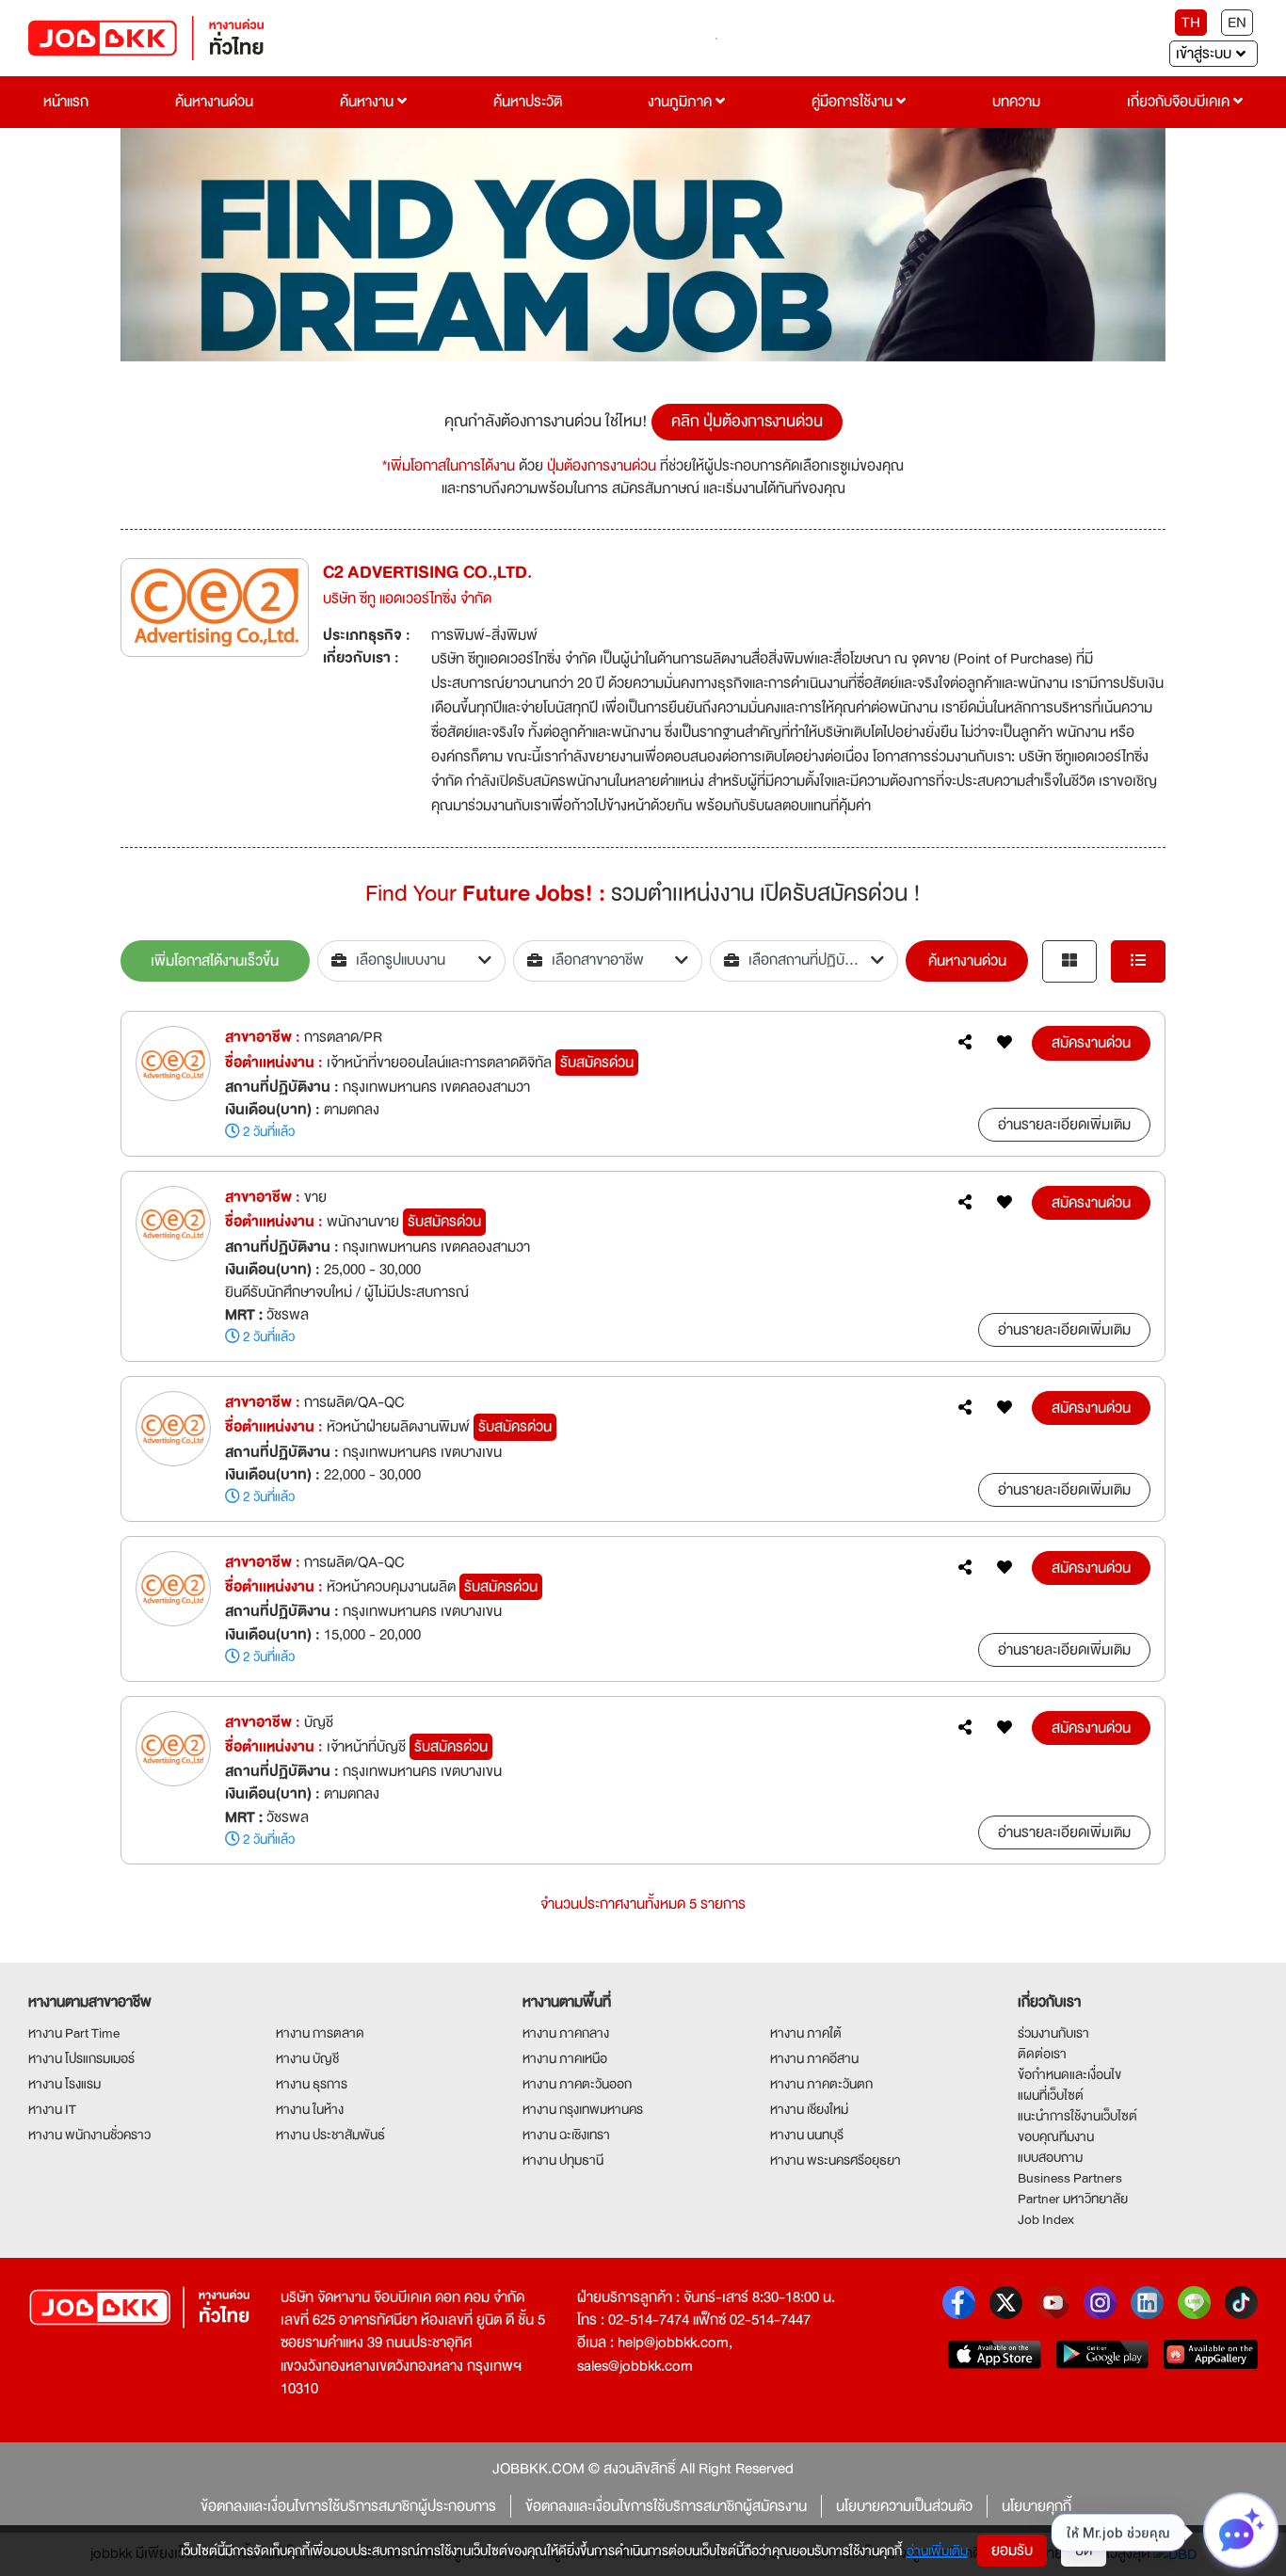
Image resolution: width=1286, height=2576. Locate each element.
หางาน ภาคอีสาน (814, 2058)
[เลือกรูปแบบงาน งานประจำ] (412, 961)
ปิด (1084, 2551)
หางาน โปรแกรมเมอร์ (81, 2058)
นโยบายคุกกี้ (1037, 2506)
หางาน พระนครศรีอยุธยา (836, 2160)
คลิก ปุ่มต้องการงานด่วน (747, 421)
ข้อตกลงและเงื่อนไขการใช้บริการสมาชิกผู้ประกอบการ (348, 2506)
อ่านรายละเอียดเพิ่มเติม (1064, 1125)
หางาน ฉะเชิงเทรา (566, 2135)
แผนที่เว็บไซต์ (1051, 2095)
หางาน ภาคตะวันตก (821, 2084)
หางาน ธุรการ (312, 2084)
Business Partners (1070, 2178)
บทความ (1016, 102)
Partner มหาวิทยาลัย (1073, 2199)
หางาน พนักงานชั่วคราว (89, 2135)
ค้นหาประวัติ (528, 102)
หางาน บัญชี (307, 2058)
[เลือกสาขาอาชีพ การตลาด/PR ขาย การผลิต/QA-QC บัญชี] (608, 961)
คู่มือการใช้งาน (854, 102)
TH (1191, 23)
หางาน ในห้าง (310, 2109)
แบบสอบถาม (1050, 2157)
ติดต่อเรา (1042, 2054)
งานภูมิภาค (682, 102)
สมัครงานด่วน (1091, 1043)
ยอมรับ (1012, 2551)
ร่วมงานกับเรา (1053, 2033)
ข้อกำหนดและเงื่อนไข (1069, 2074)
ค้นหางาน (369, 102)
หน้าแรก (66, 102)
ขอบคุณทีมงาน (1056, 2136)
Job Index (1046, 2219)
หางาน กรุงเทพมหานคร (583, 2109)
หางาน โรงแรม (64, 2084)
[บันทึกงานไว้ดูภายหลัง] (1005, 1043)
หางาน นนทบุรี (807, 2135)
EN (1237, 23)
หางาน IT (52, 2109)
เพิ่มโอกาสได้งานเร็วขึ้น (215, 961)
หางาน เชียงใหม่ (809, 2109)
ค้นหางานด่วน (214, 102)
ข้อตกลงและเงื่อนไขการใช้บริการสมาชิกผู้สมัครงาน (666, 2506)
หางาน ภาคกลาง (566, 2033)
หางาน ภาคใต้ (806, 2033)
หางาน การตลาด (320, 2033)
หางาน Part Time (74, 2033)
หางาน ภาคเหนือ (565, 2058)
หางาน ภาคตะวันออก (577, 2084)
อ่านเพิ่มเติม (937, 2551)
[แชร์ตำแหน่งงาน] (965, 1043)
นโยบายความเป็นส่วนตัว (904, 2506)
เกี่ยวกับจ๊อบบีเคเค (1180, 102)
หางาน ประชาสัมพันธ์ (330, 2135)
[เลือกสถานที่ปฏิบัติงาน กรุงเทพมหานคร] (804, 961)
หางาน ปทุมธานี (563, 2160)
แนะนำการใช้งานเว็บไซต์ (1077, 2116)
